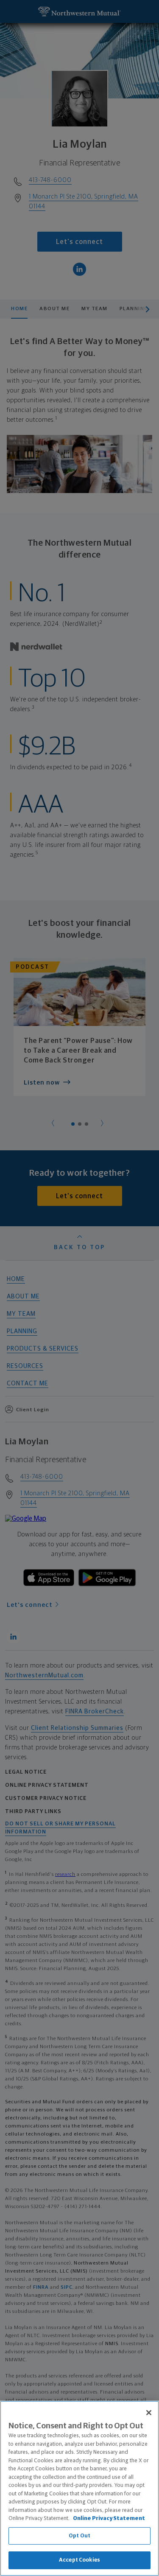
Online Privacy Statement (109, 2519)
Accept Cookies (79, 2560)
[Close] (149, 2413)
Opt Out (79, 2536)
